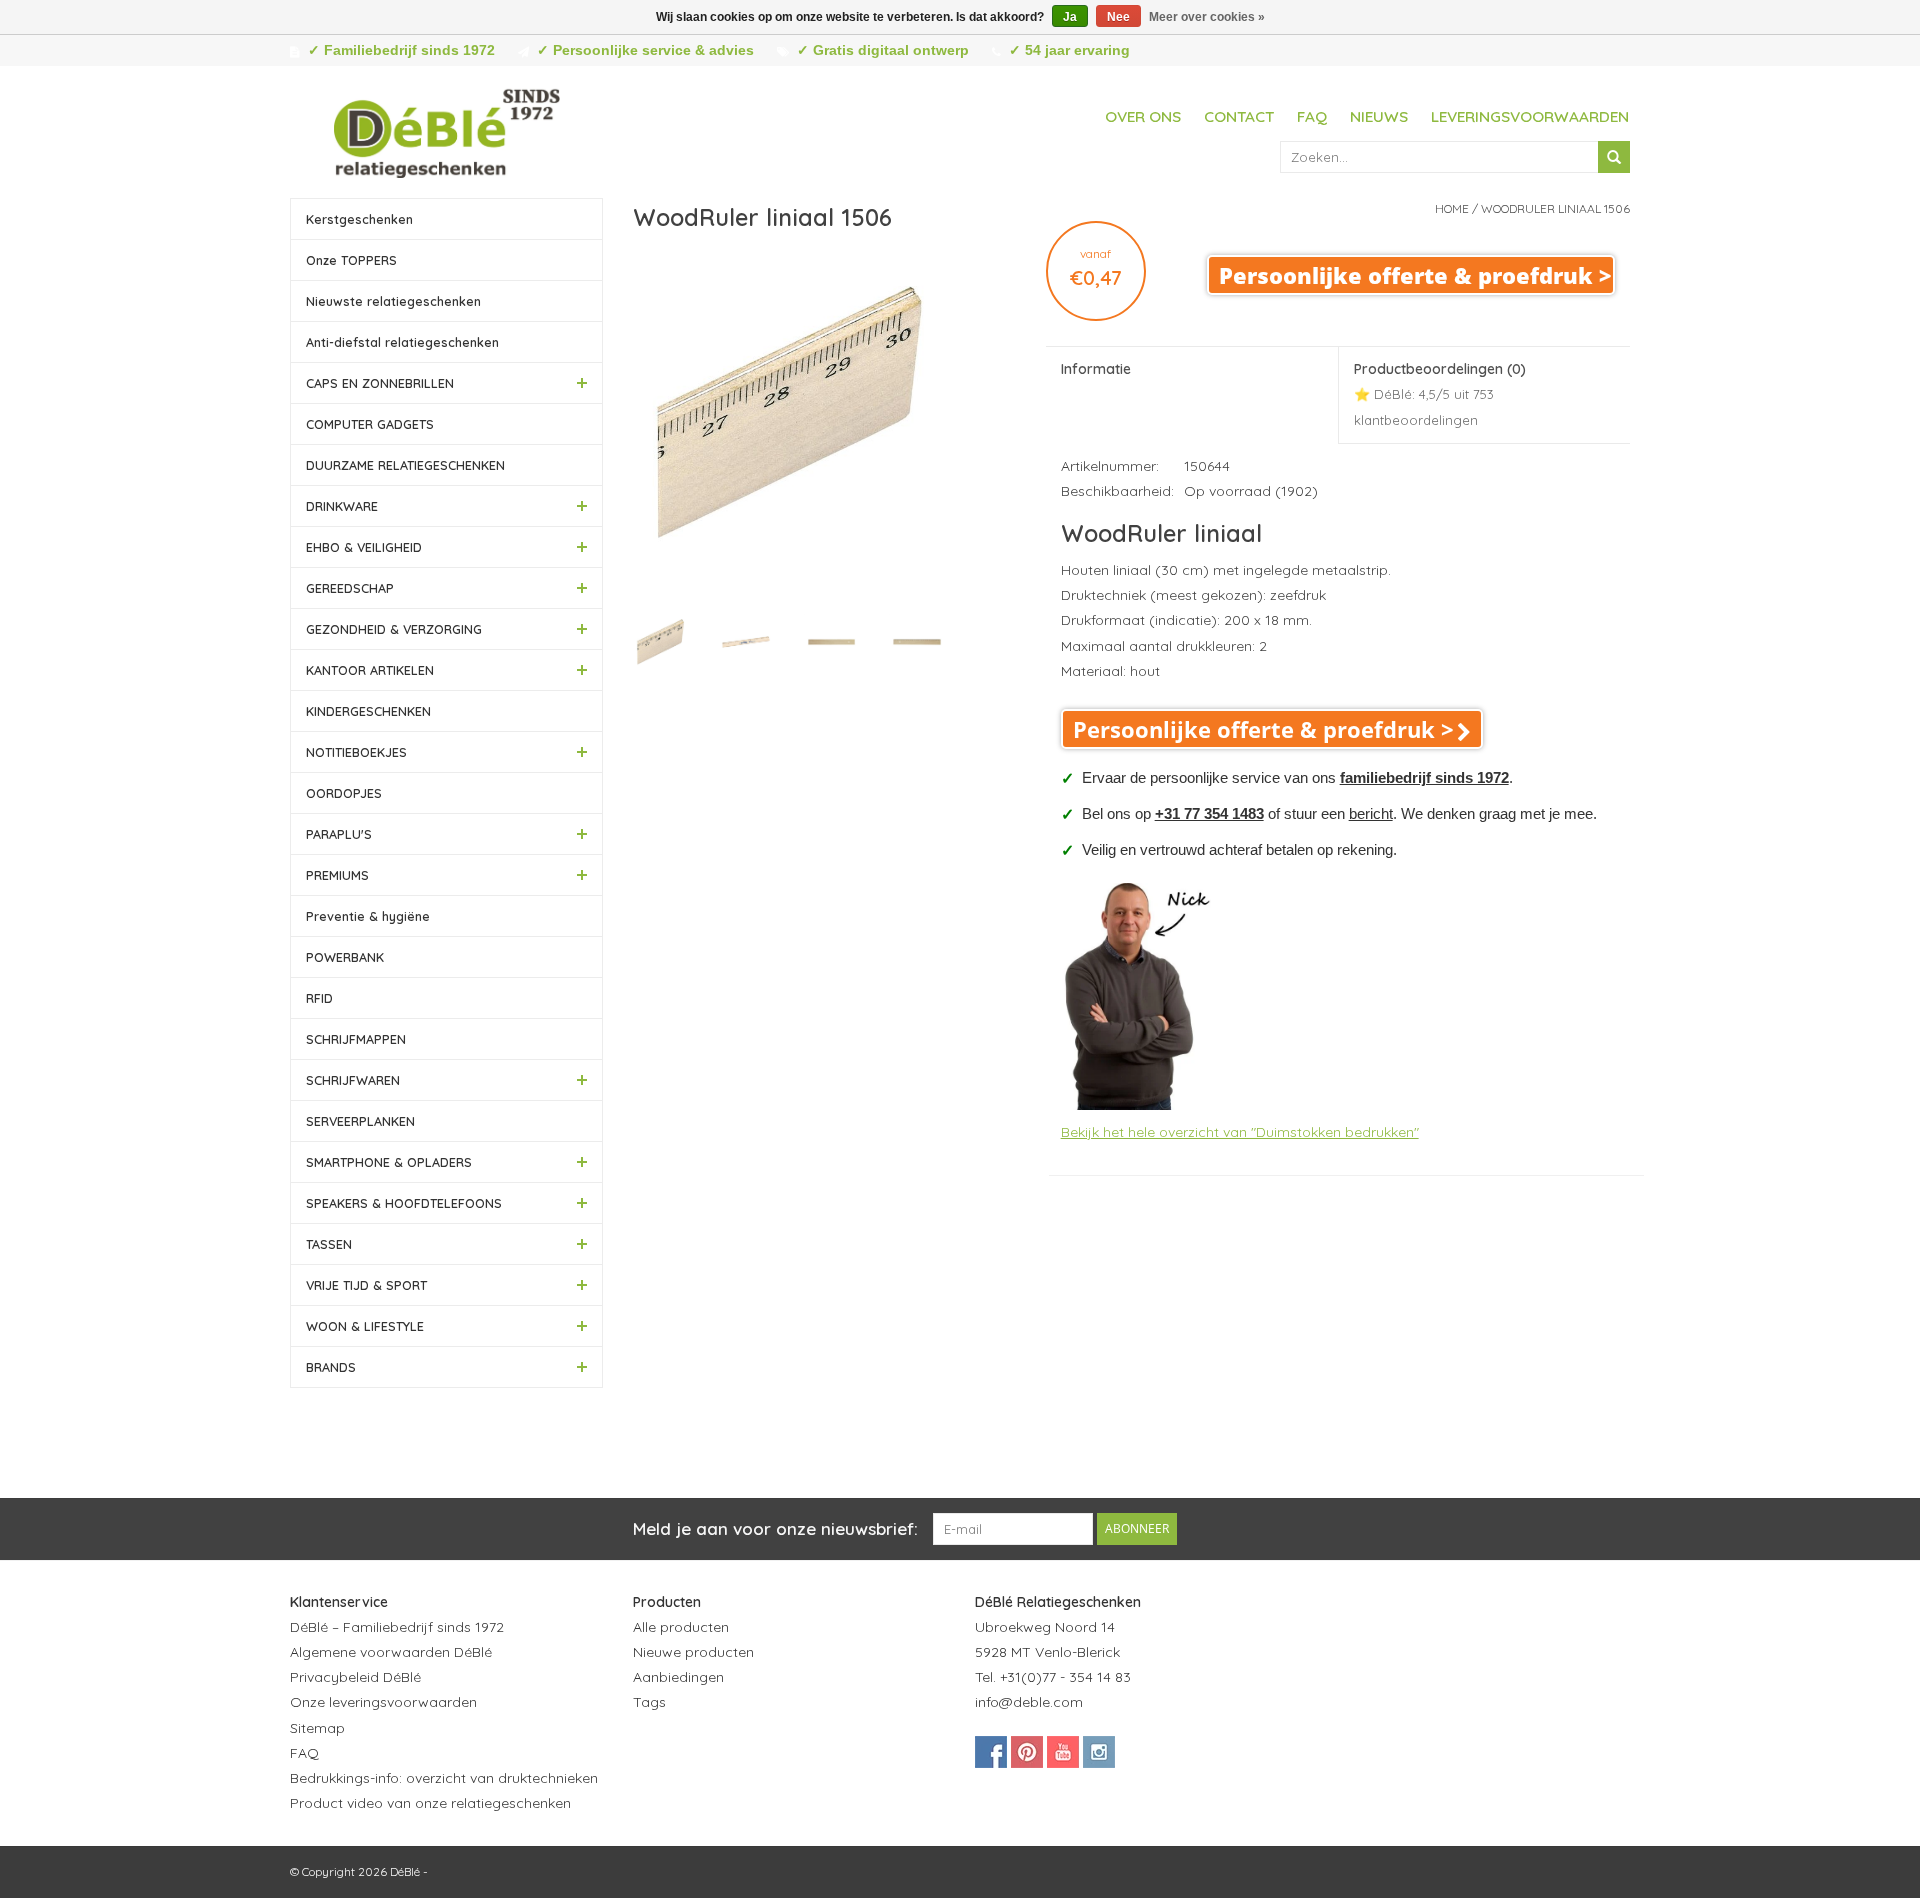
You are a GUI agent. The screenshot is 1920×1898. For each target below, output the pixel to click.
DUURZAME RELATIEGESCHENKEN (405, 465)
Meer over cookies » (1207, 17)
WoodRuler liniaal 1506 (1555, 208)
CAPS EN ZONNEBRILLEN (380, 383)
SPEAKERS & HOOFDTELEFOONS (404, 1203)
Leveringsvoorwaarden (1530, 116)
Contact (1239, 116)
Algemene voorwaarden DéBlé (391, 1652)
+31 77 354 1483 (1209, 813)
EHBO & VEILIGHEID (364, 547)
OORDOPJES (344, 793)
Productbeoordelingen (1440, 393)
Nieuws (1379, 116)
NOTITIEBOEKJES (356, 752)
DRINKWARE (342, 506)
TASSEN (329, 1244)
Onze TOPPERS (351, 260)
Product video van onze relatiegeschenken (430, 1803)
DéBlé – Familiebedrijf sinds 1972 (397, 1627)
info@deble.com (1029, 1702)
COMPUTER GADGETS (370, 424)
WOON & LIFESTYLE (365, 1326)
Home (1452, 208)
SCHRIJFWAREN (353, 1080)
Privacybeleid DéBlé (355, 1677)
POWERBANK (345, 957)
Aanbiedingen (678, 1677)
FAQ (1312, 116)
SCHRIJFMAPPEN (356, 1039)
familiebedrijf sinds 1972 (1424, 777)
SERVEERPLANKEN (360, 1121)
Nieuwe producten (693, 1652)
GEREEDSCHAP (350, 588)
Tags (649, 1702)
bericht (1371, 813)
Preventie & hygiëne (368, 916)
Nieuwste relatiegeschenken (393, 301)
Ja (1070, 17)
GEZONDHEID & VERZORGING (394, 629)
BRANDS (331, 1367)
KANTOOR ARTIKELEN (370, 670)
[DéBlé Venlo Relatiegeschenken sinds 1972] (447, 130)
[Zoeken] (1614, 157)
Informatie (1096, 369)
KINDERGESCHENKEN (368, 711)
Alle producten (681, 1627)
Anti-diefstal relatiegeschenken (402, 342)
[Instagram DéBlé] (1099, 1752)
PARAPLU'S (339, 834)
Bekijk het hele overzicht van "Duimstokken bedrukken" (1240, 1132)
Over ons (1143, 116)
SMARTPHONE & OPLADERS (389, 1162)
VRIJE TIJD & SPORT (366, 1285)
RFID (319, 998)
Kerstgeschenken (359, 219)
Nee (1118, 17)
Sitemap (317, 1728)
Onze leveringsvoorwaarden (383, 1702)
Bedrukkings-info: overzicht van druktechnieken (444, 1778)
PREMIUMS (337, 875)
